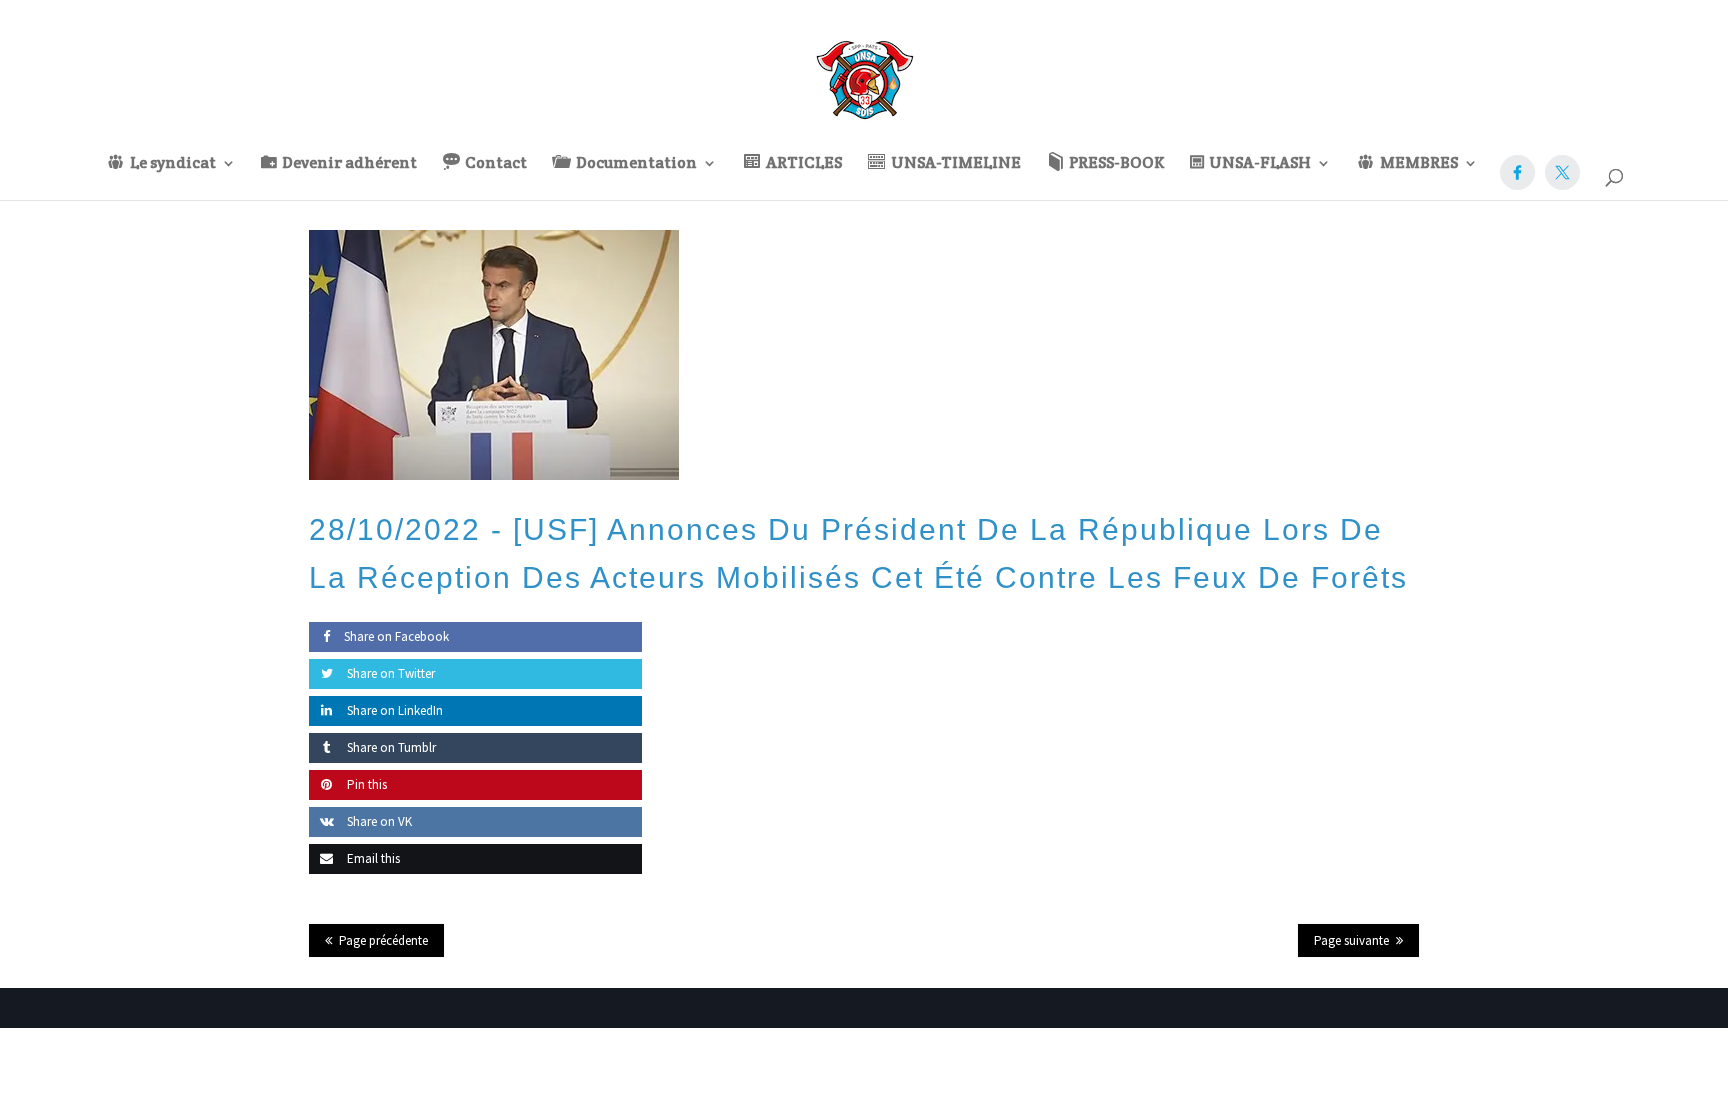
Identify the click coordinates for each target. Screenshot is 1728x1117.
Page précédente (383, 940)
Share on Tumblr (390, 747)
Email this (372, 858)
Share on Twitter (389, 673)
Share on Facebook (396, 636)
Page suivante (1351, 940)
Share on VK (378, 821)
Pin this (365, 784)
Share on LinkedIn (393, 710)
